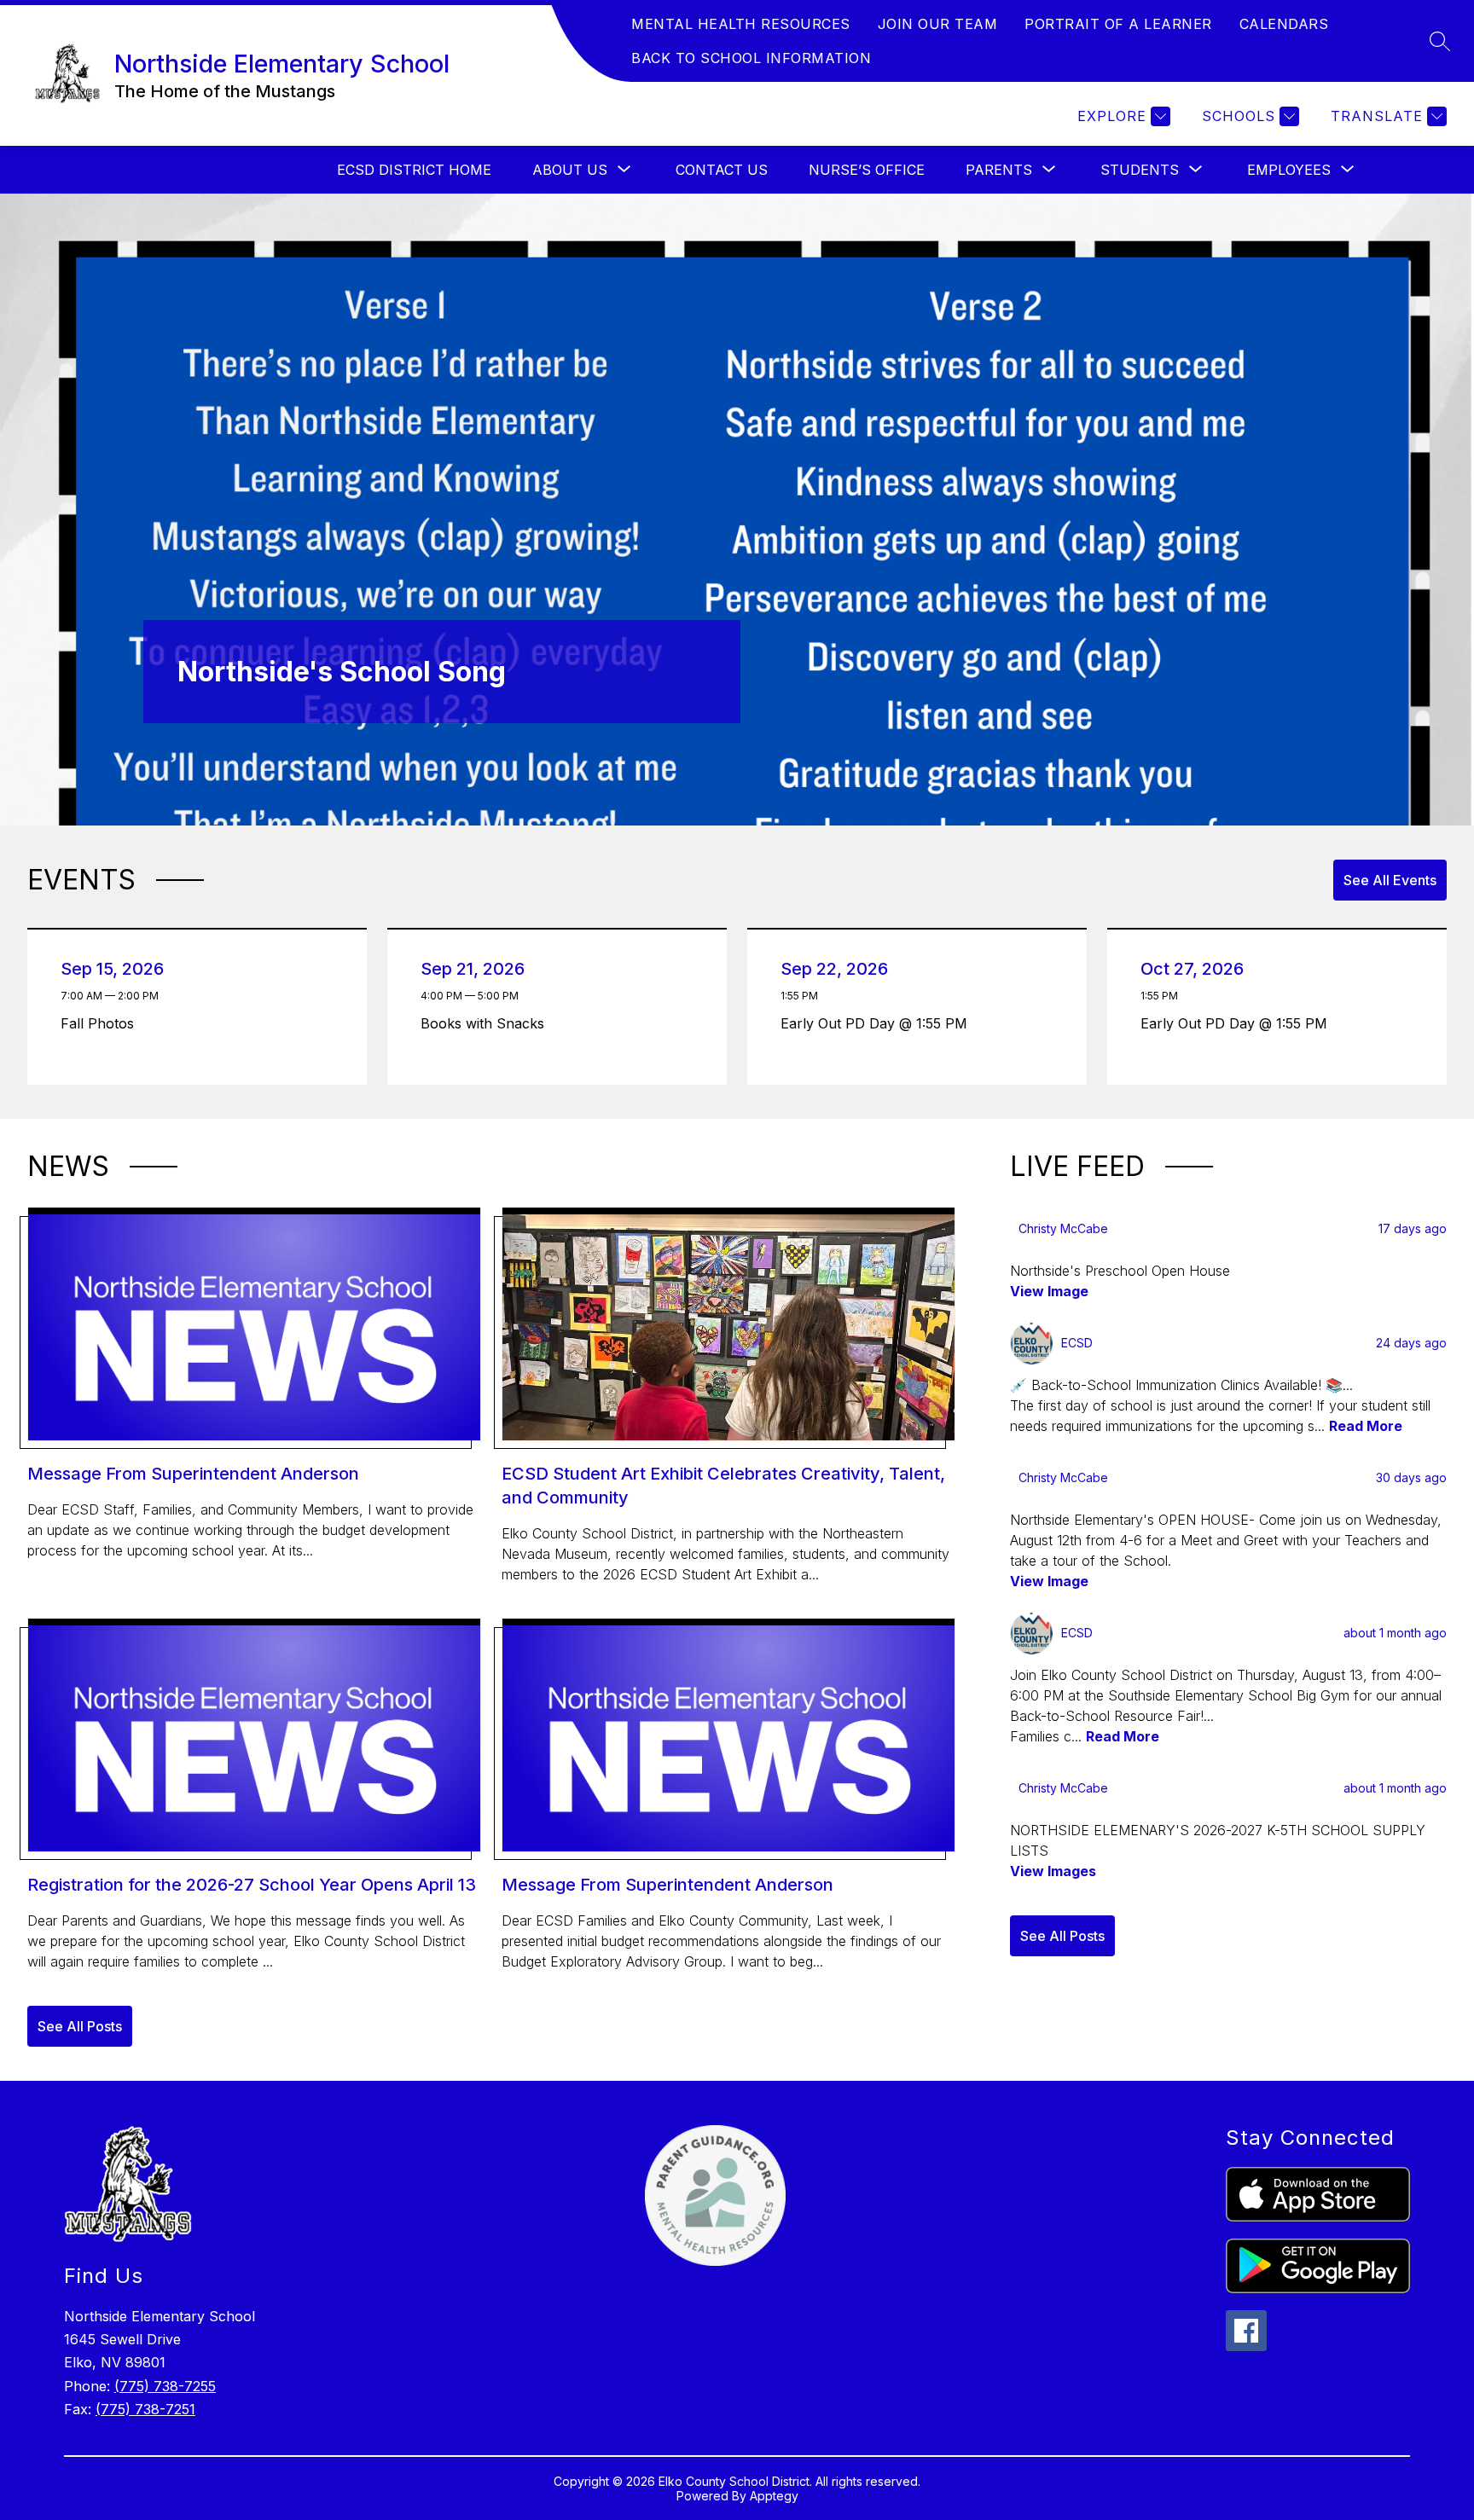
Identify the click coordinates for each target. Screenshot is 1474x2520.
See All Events (1390, 880)
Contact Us (722, 170)
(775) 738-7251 (145, 2409)
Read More (1366, 1426)
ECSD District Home (414, 170)
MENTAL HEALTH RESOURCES (741, 24)
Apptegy (774, 2496)
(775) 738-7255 (165, 2386)
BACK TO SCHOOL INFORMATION (751, 58)
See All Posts (80, 2026)
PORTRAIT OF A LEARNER (1118, 24)
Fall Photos (102, 1023)
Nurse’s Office (867, 170)
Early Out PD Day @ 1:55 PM (878, 1023)
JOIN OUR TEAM (938, 24)
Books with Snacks (487, 1023)
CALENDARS (1284, 24)
